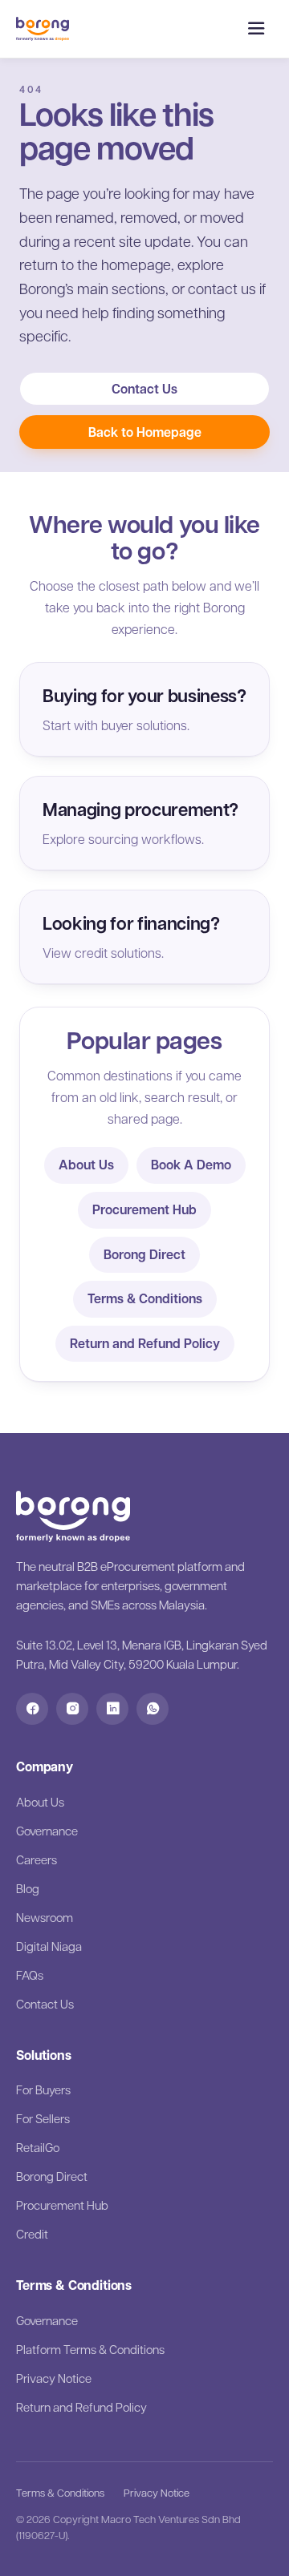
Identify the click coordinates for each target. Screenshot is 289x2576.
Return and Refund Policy (145, 1343)
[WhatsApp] (153, 1709)
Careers (37, 1859)
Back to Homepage (145, 432)
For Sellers (43, 2118)
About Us (86, 1165)
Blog (28, 1888)
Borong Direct (144, 1254)
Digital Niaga (49, 1946)
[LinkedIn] (112, 1709)
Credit (32, 2234)
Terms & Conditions (145, 1298)
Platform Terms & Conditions (90, 2349)
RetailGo (38, 2147)
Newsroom (45, 1917)
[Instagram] (72, 1709)
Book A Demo (191, 1165)
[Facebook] (32, 1709)
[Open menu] (256, 29)
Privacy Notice (54, 2378)
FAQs (30, 1975)
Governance (47, 1831)
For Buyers (43, 2089)
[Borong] (43, 29)
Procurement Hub (144, 1209)
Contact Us (144, 389)
